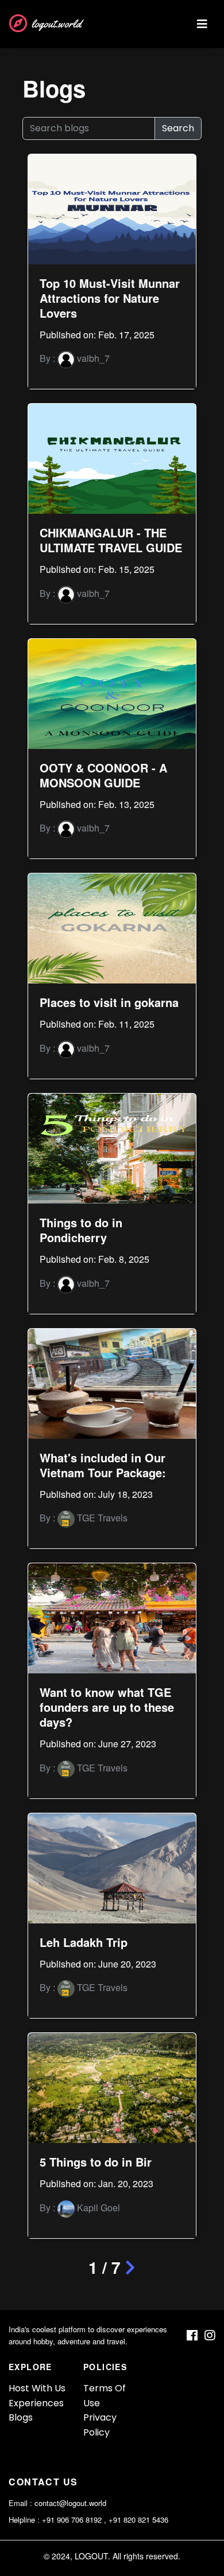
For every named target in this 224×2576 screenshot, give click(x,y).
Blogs (21, 2417)
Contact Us (43, 2482)
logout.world (56, 24)
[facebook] (192, 2335)
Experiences (36, 2403)
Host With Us (37, 2388)
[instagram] (210, 2335)
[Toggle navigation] (202, 24)
